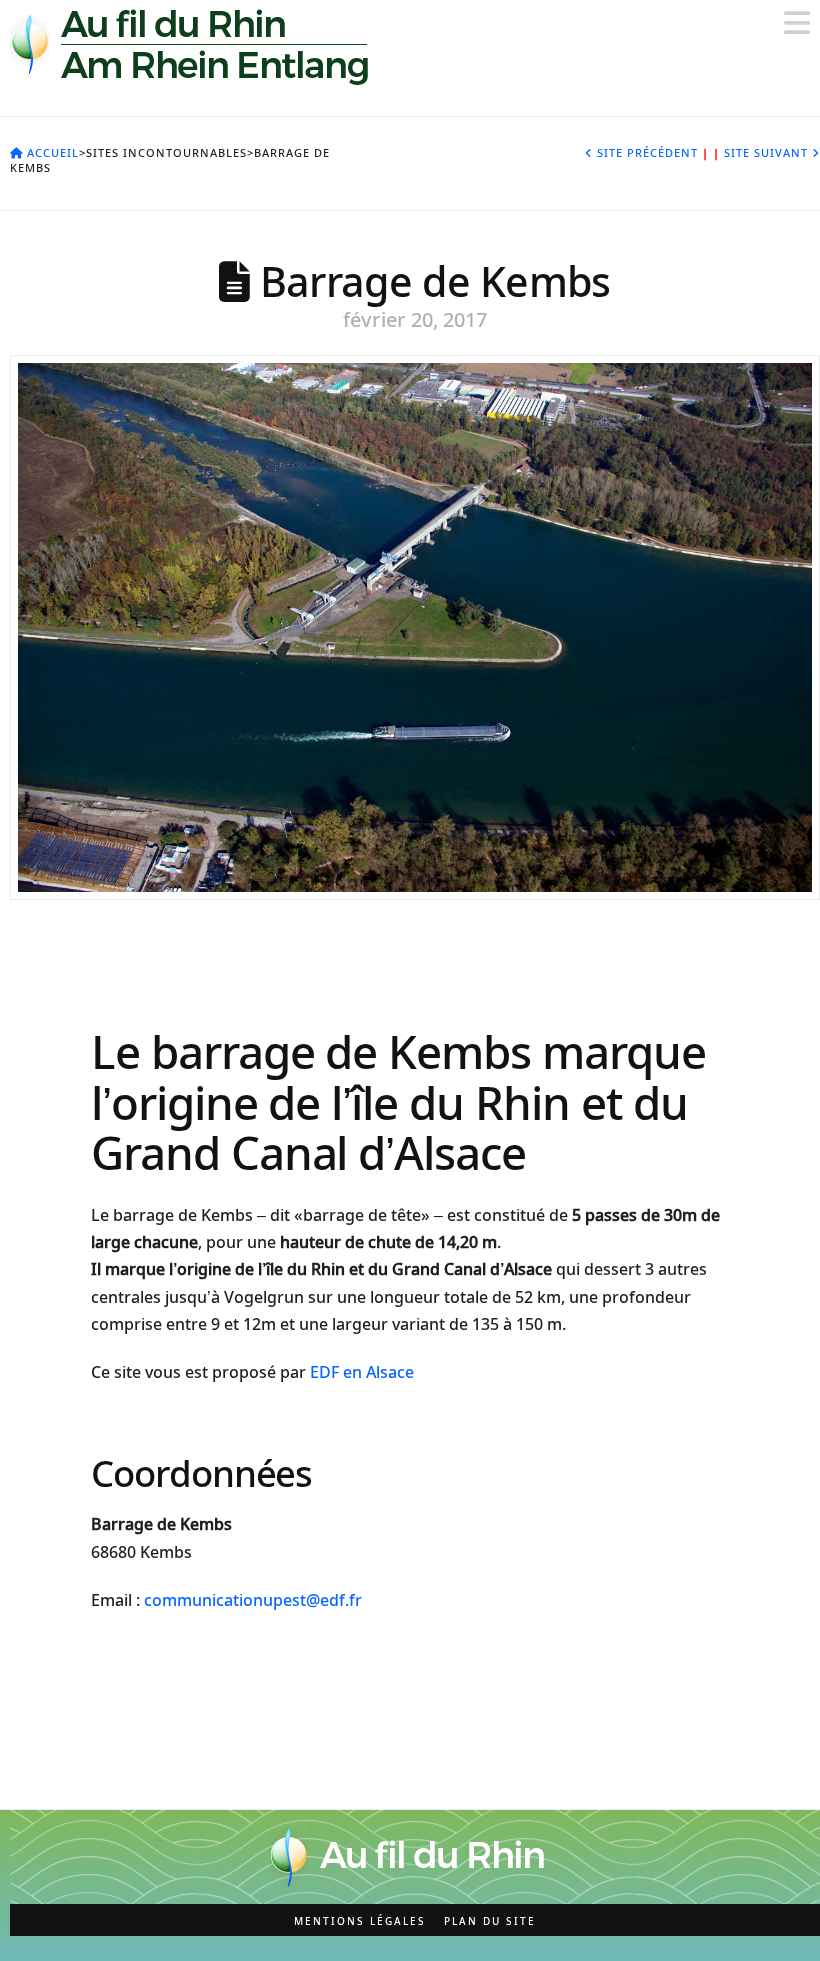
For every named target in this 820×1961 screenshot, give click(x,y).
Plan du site (490, 1921)
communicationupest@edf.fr (253, 1600)
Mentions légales (360, 1921)
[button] (797, 23)
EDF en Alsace (362, 1372)
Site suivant (762, 152)
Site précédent (651, 152)
